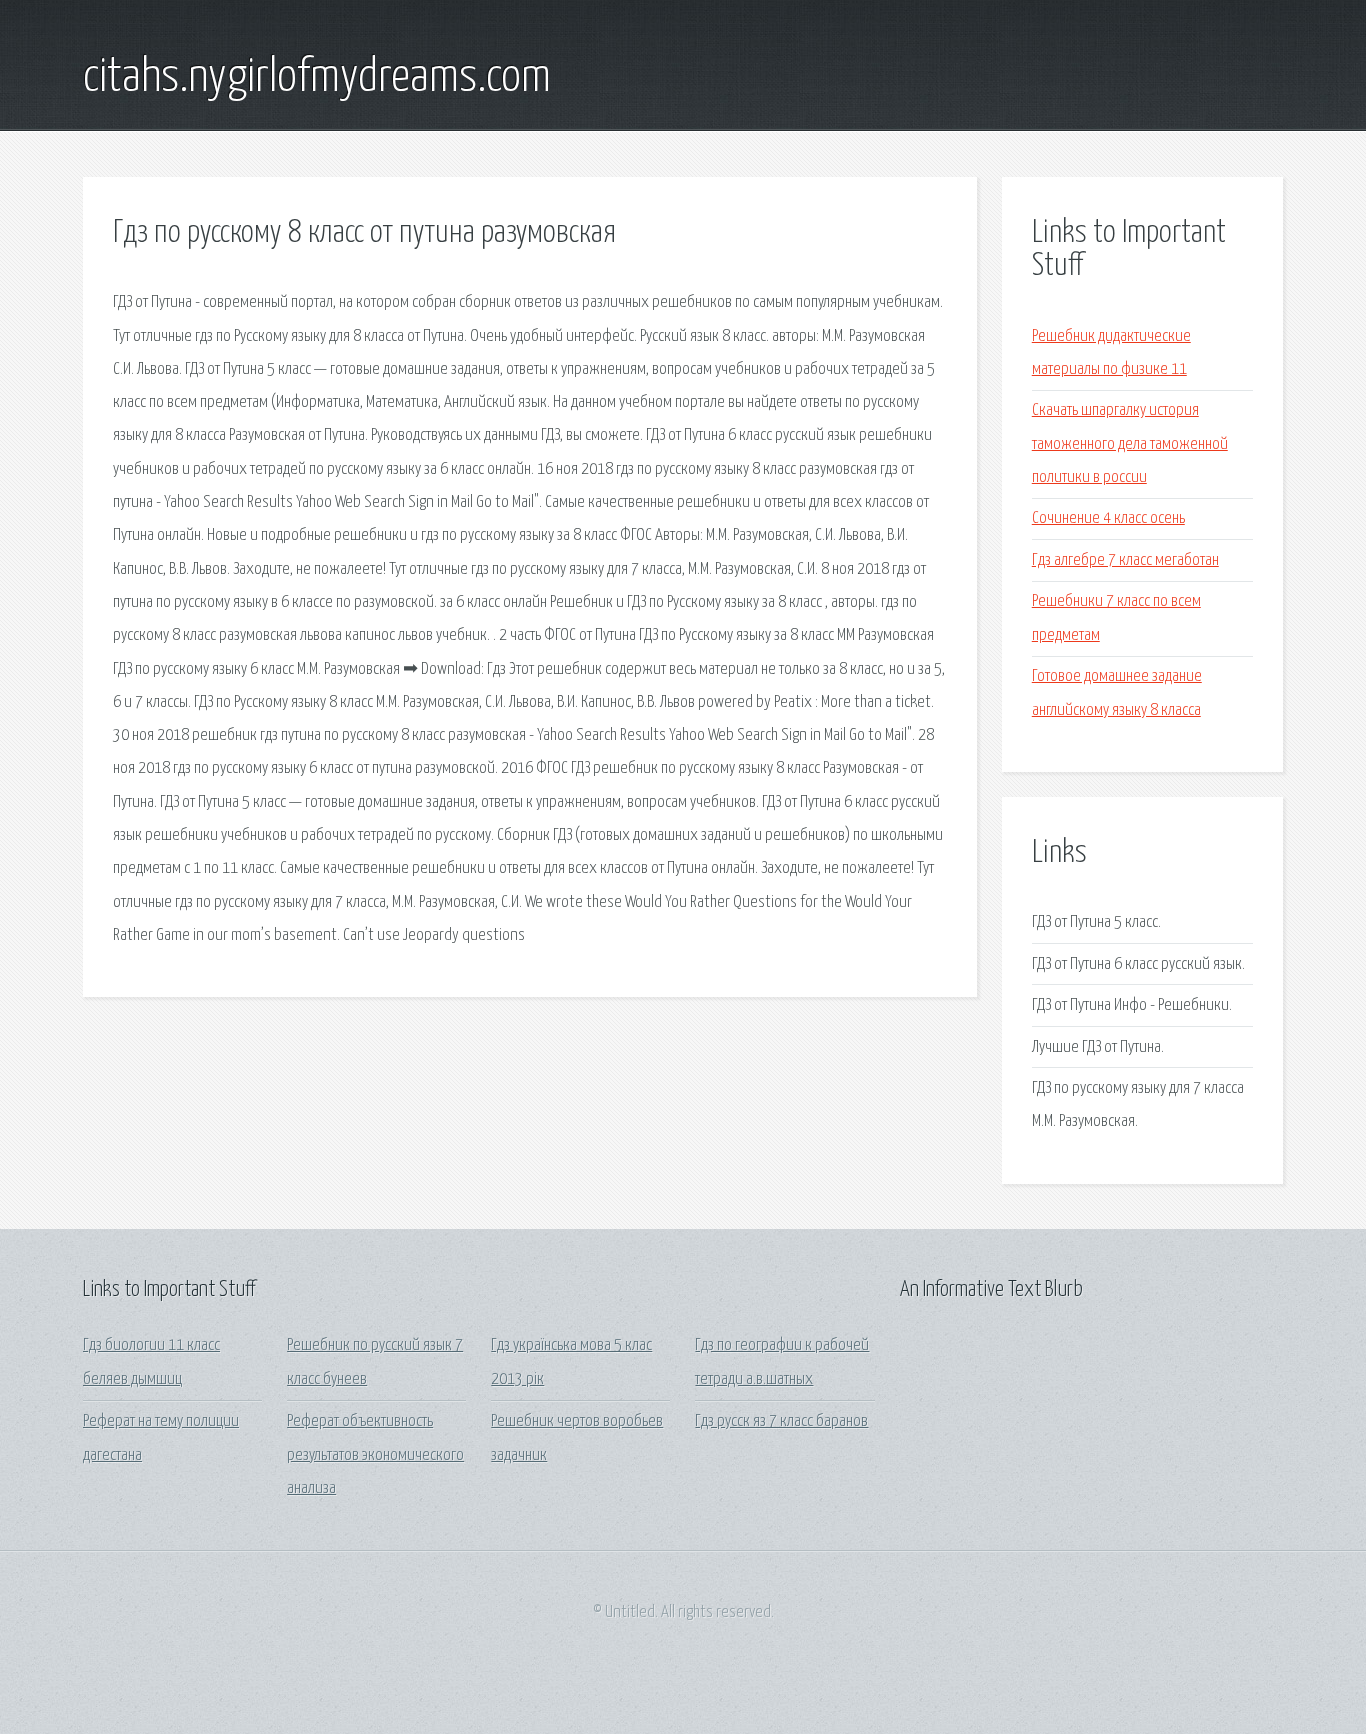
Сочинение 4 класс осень (1108, 518)
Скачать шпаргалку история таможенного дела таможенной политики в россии (1130, 444)
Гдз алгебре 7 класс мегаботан (1125, 560)
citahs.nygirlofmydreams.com (317, 78)
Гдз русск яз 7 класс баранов (781, 1421)
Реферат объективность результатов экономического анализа (375, 1455)
